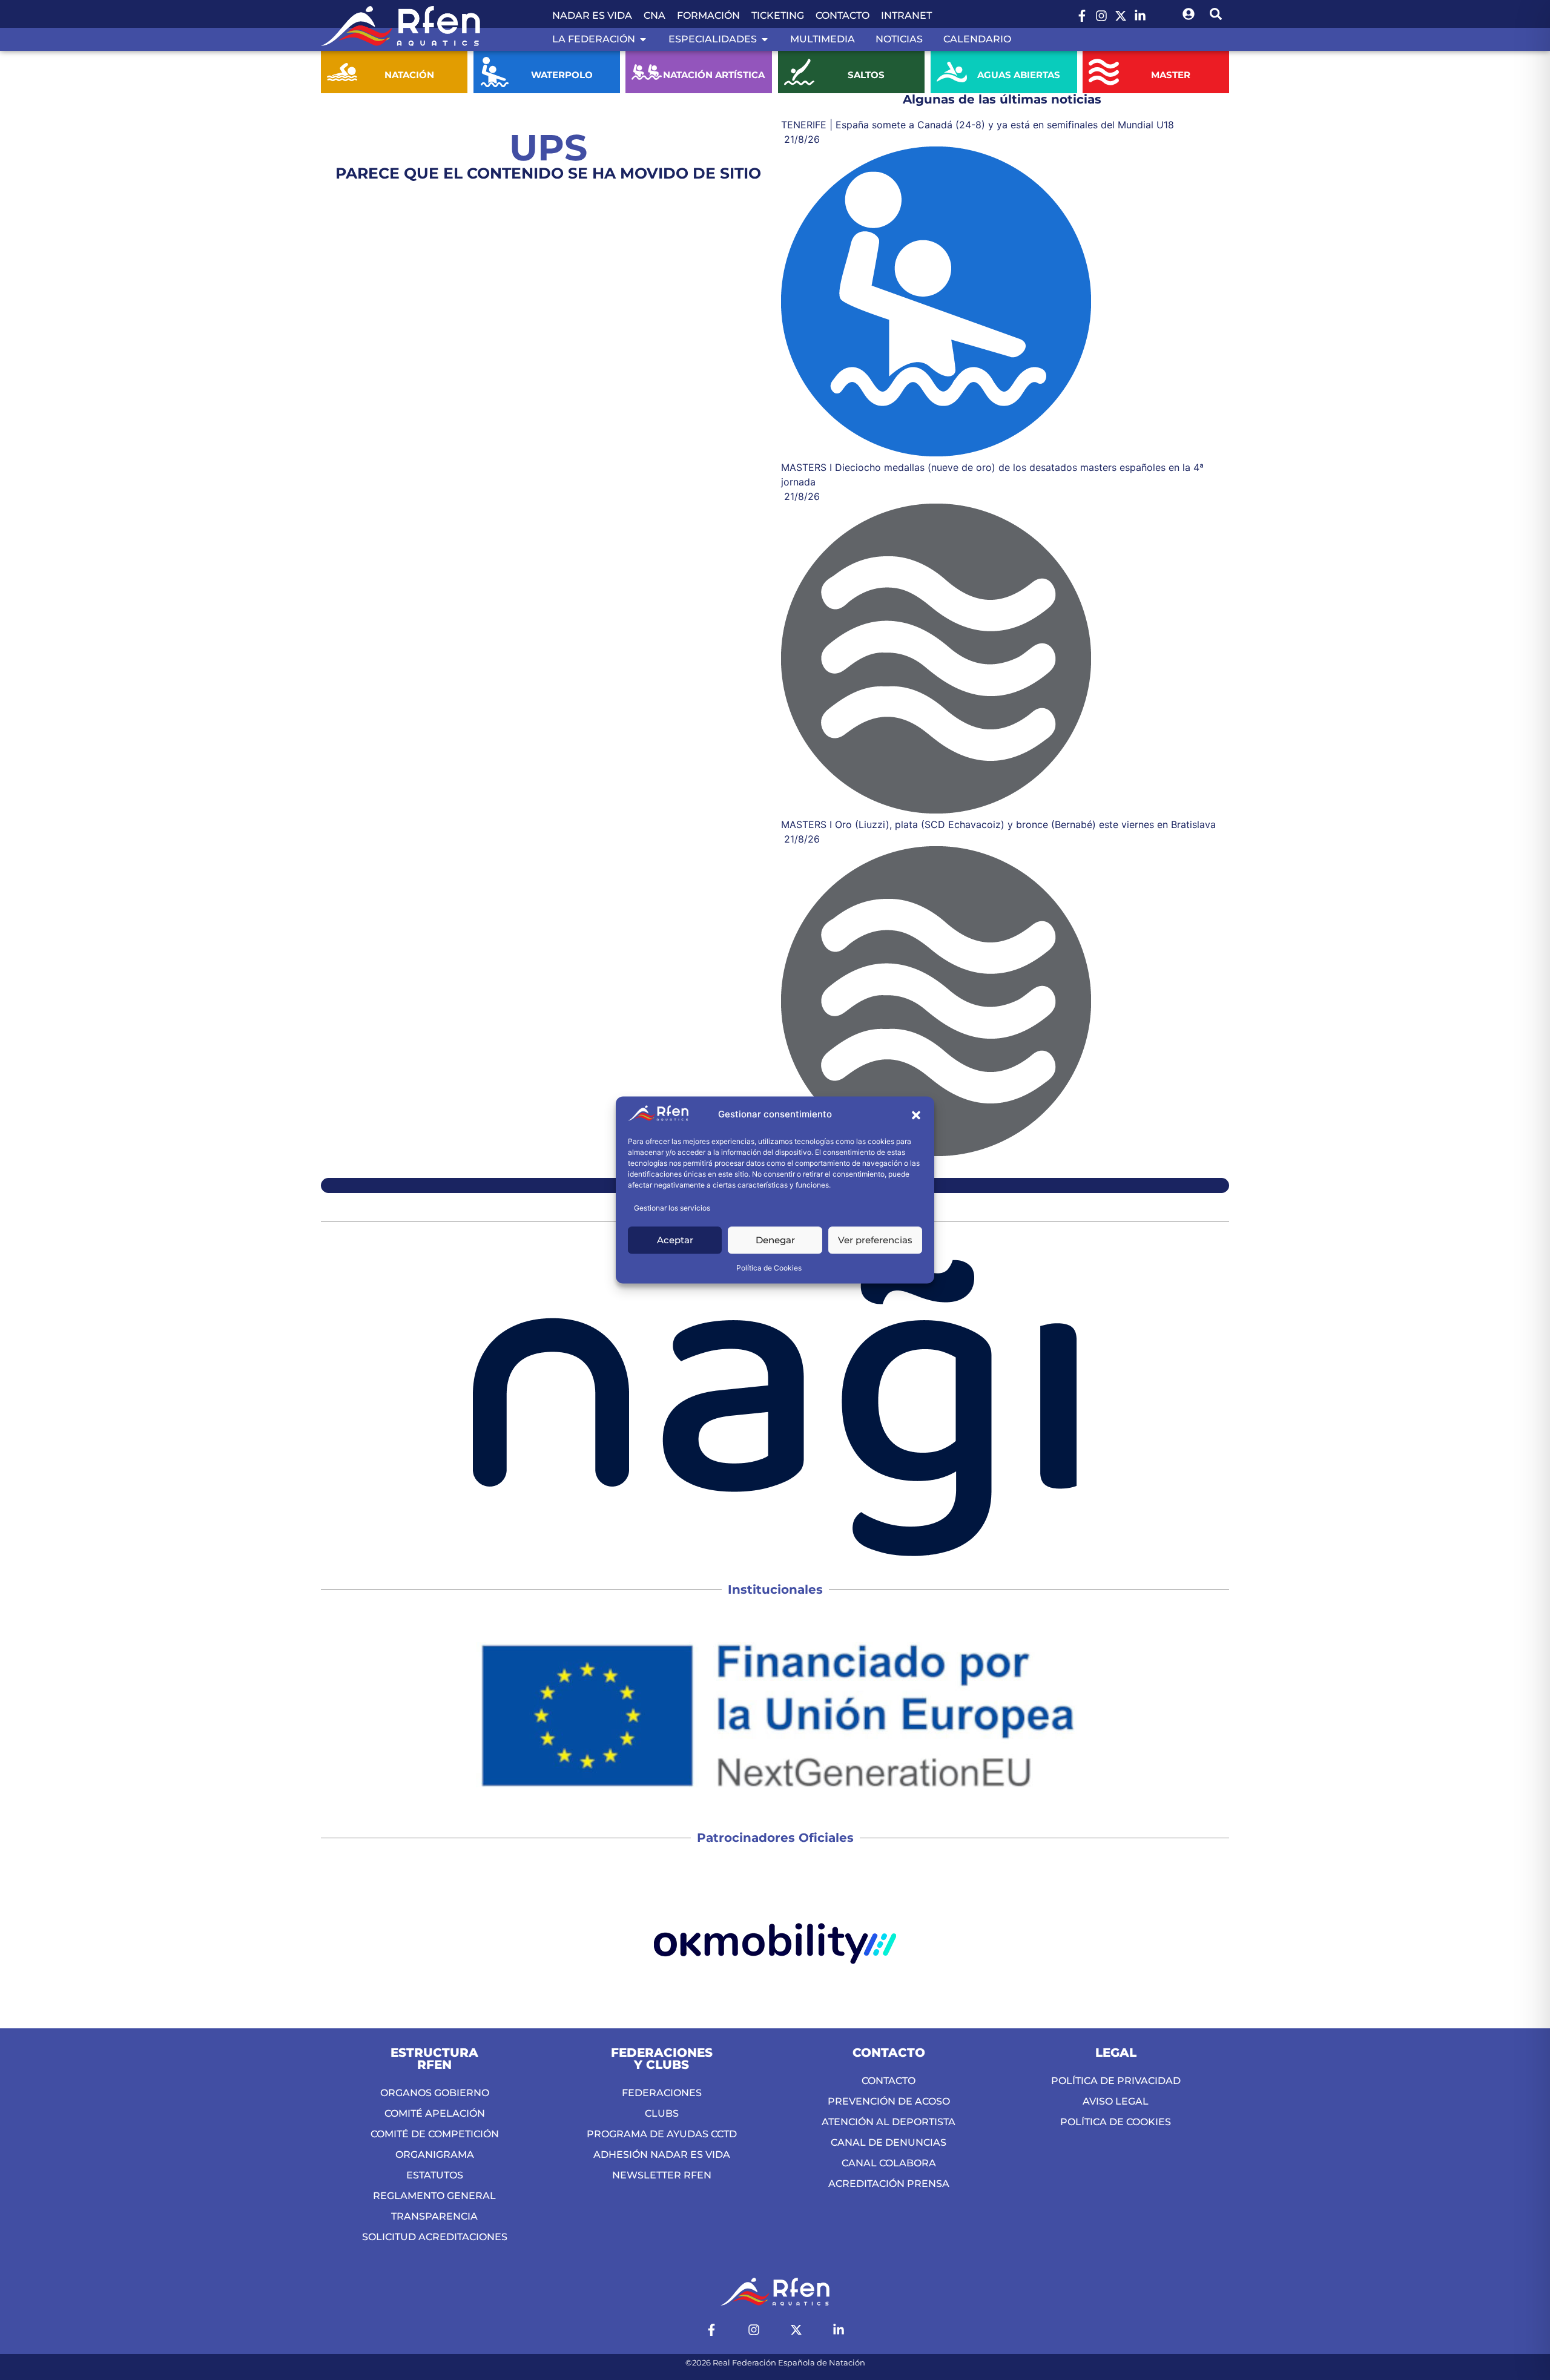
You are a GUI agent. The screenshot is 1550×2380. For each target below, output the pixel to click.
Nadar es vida (592, 15)
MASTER (1171, 75)
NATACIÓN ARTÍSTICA (714, 75)
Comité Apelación (435, 2113)
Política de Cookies (769, 1268)
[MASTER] (1104, 72)
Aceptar (675, 1240)
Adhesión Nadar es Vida (662, 2155)
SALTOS (866, 75)
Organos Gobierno (435, 2093)
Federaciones (662, 2093)
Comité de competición (435, 2134)
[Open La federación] (643, 39)
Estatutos (435, 2175)
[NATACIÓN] (342, 72)
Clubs (662, 2113)
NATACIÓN (409, 75)
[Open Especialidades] (765, 39)
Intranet (906, 15)
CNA (655, 15)
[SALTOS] (799, 72)
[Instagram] (1101, 16)
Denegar (775, 1240)
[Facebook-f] (1082, 16)
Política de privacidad (1116, 2081)
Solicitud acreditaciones (435, 2237)
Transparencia (434, 2216)
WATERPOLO (561, 75)
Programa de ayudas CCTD (662, 2134)
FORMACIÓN (708, 15)
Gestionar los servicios (672, 1208)
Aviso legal (1116, 2101)
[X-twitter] (1121, 16)
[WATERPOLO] (495, 72)
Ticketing (778, 15)
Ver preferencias (875, 1240)
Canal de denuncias (889, 2142)
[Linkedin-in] (1140, 16)
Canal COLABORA (889, 2163)
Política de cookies (1116, 2122)
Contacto (843, 15)
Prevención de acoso (889, 2101)
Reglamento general (434, 2196)
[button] (916, 1115)
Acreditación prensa (889, 2184)
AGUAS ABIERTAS (1019, 75)
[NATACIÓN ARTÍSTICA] (647, 72)
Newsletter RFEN (662, 2175)
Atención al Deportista (889, 2122)
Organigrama (435, 2155)
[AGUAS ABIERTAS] (952, 72)
